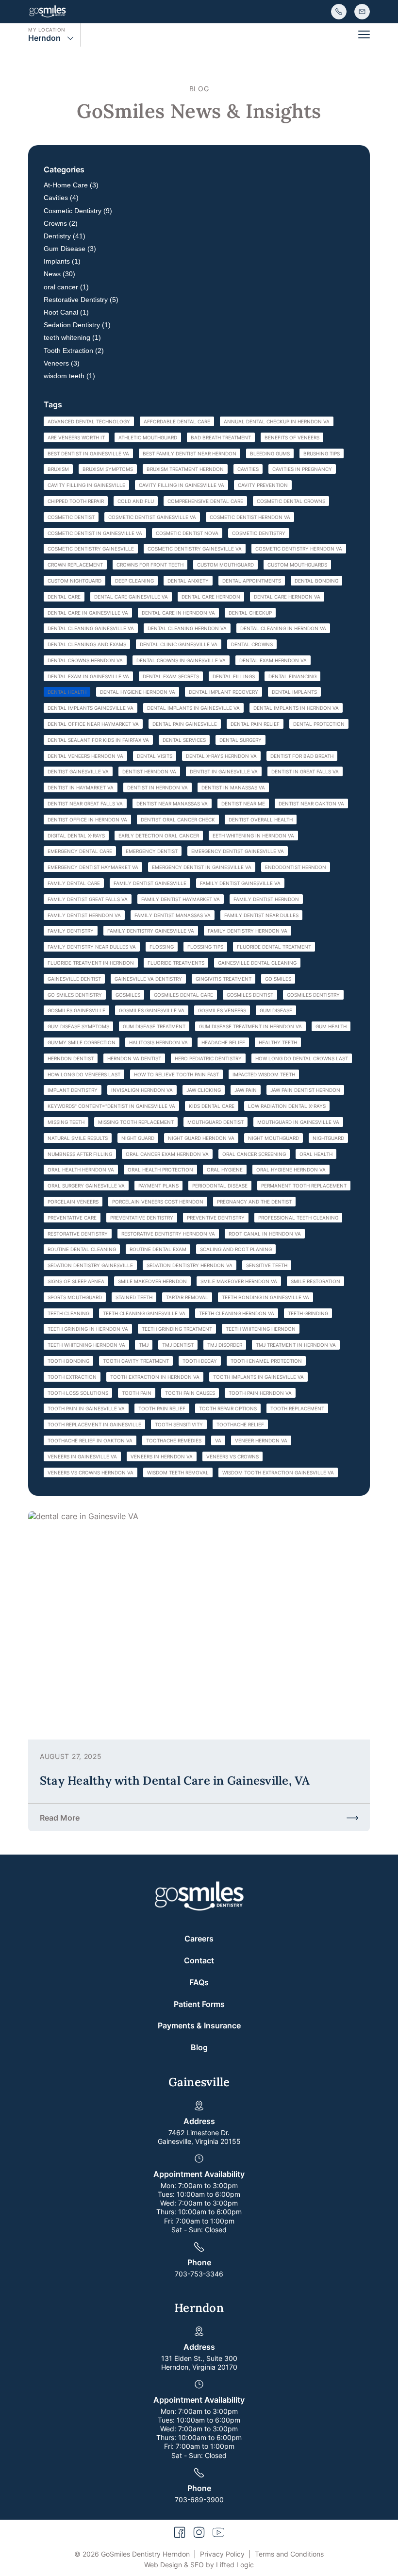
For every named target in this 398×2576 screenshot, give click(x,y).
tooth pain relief (162, 1408)
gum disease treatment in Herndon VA (250, 1026)
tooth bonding (68, 1361)
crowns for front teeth (150, 565)
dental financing (292, 676)
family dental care (74, 883)
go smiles (278, 979)
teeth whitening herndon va (86, 1345)
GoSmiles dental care (183, 995)
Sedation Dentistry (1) (77, 325)
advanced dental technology (89, 421)
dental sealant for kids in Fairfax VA (98, 740)
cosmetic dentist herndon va (250, 517)
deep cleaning (134, 581)
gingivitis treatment (224, 979)
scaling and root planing (236, 1249)
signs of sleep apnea (76, 1281)
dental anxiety (188, 581)
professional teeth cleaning (298, 1218)
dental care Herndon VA (287, 597)
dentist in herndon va (158, 787)
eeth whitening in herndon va (253, 836)
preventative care (72, 1218)
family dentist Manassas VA (173, 915)
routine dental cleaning (82, 1249)
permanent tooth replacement (304, 1186)
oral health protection (160, 1170)
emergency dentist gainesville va (238, 851)
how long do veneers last (84, 1074)
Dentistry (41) (65, 236)
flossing (162, 947)
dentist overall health (261, 820)
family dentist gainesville (150, 883)
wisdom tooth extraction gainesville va (278, 1472)
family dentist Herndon (266, 899)
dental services (184, 740)
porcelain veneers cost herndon (158, 1202)
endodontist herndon (296, 867)
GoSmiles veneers (222, 1010)
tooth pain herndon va (260, 1393)
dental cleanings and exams (87, 644)
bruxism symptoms (108, 469)
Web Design (163, 2565)
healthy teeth (278, 1042)
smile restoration (315, 1281)
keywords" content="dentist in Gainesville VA (111, 1106)
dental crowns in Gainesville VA (181, 660)
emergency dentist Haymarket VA (93, 867)
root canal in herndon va (265, 1234)
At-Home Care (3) (71, 185)
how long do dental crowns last (302, 1058)
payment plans (158, 1186)
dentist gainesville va (78, 771)
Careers (199, 1939)
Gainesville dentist (74, 979)
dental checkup (250, 613)
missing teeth (66, 1122)
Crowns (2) (61, 223)
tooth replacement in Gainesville (94, 1424)
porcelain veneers (73, 1202)
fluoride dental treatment (274, 947)
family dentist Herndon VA (84, 915)
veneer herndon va (261, 1440)
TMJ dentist (178, 1345)
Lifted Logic (235, 2565)
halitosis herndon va (158, 1042)
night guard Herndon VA (201, 1138)
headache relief (223, 1042)
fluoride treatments (176, 963)
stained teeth (134, 1297)
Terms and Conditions (289, 2554)
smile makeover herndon (152, 1281)
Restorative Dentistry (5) (81, 300)
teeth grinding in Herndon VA (88, 1329)
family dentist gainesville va (240, 883)
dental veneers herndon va (85, 756)
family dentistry (71, 931)
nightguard (328, 1138)
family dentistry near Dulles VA (92, 947)
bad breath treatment (221, 437)
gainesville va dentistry (148, 979)
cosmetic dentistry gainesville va (195, 549)
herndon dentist (71, 1058)
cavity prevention (263, 485)
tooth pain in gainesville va (86, 1408)
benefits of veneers (292, 437)
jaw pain (246, 1090)
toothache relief (240, 1424)
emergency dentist (152, 851)
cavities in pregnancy (302, 469)
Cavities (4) (61, 198)
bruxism (58, 469)
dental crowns (252, 644)
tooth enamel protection (266, 1361)
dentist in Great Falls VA (305, 771)
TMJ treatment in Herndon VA (296, 1345)
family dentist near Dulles (261, 915)
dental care (64, 597)
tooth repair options (228, 1408)
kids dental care (212, 1106)
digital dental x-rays (76, 836)
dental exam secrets (171, 676)
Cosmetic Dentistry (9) (78, 211)
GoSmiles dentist (250, 995)
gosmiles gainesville (76, 1010)
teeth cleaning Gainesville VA (144, 1313)
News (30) (59, 274)
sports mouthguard (75, 1297)
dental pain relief (255, 724)
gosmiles (128, 995)
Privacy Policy (222, 2554)
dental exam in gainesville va (88, 676)
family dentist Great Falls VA (88, 899)
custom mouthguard (225, 565)
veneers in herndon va (162, 1456)
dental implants (294, 692)
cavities (248, 469)
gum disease (276, 1010)
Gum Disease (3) (70, 249)
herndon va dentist (134, 1058)
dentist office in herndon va (87, 820)
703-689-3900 (199, 2500)
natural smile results (78, 1138)
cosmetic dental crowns (291, 501)
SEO (197, 2565)
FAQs (199, 1982)
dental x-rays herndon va (221, 756)
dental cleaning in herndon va (283, 628)
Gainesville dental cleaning (257, 963)
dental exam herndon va (273, 660)
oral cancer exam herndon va (167, 1154)
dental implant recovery (224, 692)
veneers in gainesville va (82, 1456)
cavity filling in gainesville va (182, 485)
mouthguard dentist (216, 1122)
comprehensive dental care (205, 501)
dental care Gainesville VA (131, 597)
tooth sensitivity (179, 1424)
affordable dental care (177, 421)
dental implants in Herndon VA (296, 708)
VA (218, 1440)
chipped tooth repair (76, 501)
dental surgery (240, 740)
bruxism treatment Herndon (185, 469)
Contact (199, 1960)
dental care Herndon (211, 597)
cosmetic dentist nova (187, 533)
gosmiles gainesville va (152, 1010)
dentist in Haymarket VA (81, 787)
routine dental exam (158, 1249)
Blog (199, 2047)
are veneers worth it (76, 437)
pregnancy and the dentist (254, 1202)
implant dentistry (73, 1090)
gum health (331, 1026)
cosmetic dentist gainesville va (152, 517)
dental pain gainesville (185, 724)
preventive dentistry (216, 1218)
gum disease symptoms (78, 1026)
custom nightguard (75, 581)
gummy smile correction (82, 1042)
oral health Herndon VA (81, 1170)
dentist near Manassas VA (172, 803)
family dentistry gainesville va (151, 931)
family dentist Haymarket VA (181, 899)
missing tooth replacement (136, 1122)
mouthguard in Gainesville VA (298, 1122)
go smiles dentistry (75, 995)
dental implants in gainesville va (193, 708)
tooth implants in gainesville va (258, 1377)
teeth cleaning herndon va (237, 1313)
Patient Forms (199, 2004)
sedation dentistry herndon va (190, 1265)
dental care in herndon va (178, 613)
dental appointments (252, 581)
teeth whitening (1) (72, 337)
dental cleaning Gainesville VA (91, 628)
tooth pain (137, 1393)
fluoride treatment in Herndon (91, 963)
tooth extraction (72, 1377)
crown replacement (75, 565)
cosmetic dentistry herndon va (299, 549)
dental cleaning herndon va (187, 628)
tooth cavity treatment (136, 1361)
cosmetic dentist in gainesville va (95, 533)
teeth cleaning (68, 1313)
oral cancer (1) (66, 287)
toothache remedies (174, 1440)
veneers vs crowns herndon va (91, 1472)
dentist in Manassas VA (233, 787)
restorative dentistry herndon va (168, 1234)
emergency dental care (80, 851)
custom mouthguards (297, 565)
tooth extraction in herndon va (155, 1377)
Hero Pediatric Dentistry (208, 1058)
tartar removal (187, 1297)
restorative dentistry (78, 1234)
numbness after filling (80, 1154)
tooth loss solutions (78, 1393)
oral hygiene (225, 1170)
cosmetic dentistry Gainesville (91, 549)
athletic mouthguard (148, 437)
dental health (67, 692)
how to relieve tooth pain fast (176, 1074)
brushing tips (322, 453)
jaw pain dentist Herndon (305, 1090)
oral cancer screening (254, 1154)
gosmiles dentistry (313, 995)
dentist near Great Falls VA (85, 803)
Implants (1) (62, 261)
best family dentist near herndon (190, 453)
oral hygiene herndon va (291, 1170)
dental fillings (234, 676)
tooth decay (200, 1361)
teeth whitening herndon (261, 1329)
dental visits (155, 756)
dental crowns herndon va (85, 660)
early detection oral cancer (159, 836)
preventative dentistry (142, 1218)
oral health (316, 1154)
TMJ (144, 1345)
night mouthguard (274, 1138)
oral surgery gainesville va (86, 1186)
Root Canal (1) (66, 312)
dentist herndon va (149, 771)
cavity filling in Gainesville (86, 485)
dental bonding (316, 581)
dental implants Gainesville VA (91, 708)
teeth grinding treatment (177, 1329)
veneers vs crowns (232, 1456)
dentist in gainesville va (224, 771)
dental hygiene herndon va (138, 692)
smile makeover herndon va (239, 1281)
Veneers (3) (62, 363)
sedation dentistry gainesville (90, 1265)
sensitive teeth (267, 1265)
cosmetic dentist (71, 517)
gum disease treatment (154, 1026)
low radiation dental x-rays (287, 1106)
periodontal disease (220, 1186)
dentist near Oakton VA (311, 803)
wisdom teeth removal (178, 1472)
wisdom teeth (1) (69, 376)
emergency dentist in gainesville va (202, 867)
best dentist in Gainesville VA (88, 453)
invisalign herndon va (142, 1090)
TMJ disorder (225, 1345)
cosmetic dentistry (259, 533)
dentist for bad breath (302, 756)
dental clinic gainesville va (179, 644)
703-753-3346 (199, 2274)
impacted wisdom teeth (264, 1074)
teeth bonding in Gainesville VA (265, 1297)
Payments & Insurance (199, 2025)
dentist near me (243, 803)
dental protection (319, 724)
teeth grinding (308, 1313)
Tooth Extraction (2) (74, 351)
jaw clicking (204, 1090)
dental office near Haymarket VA (93, 724)
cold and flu (136, 501)
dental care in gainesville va (88, 613)
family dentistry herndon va (248, 931)
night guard (138, 1138)
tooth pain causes (190, 1393)
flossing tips (205, 947)
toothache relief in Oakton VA (90, 1440)
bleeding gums (270, 453)
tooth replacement (297, 1408)
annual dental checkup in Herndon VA (277, 421)
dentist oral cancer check (178, 820)
